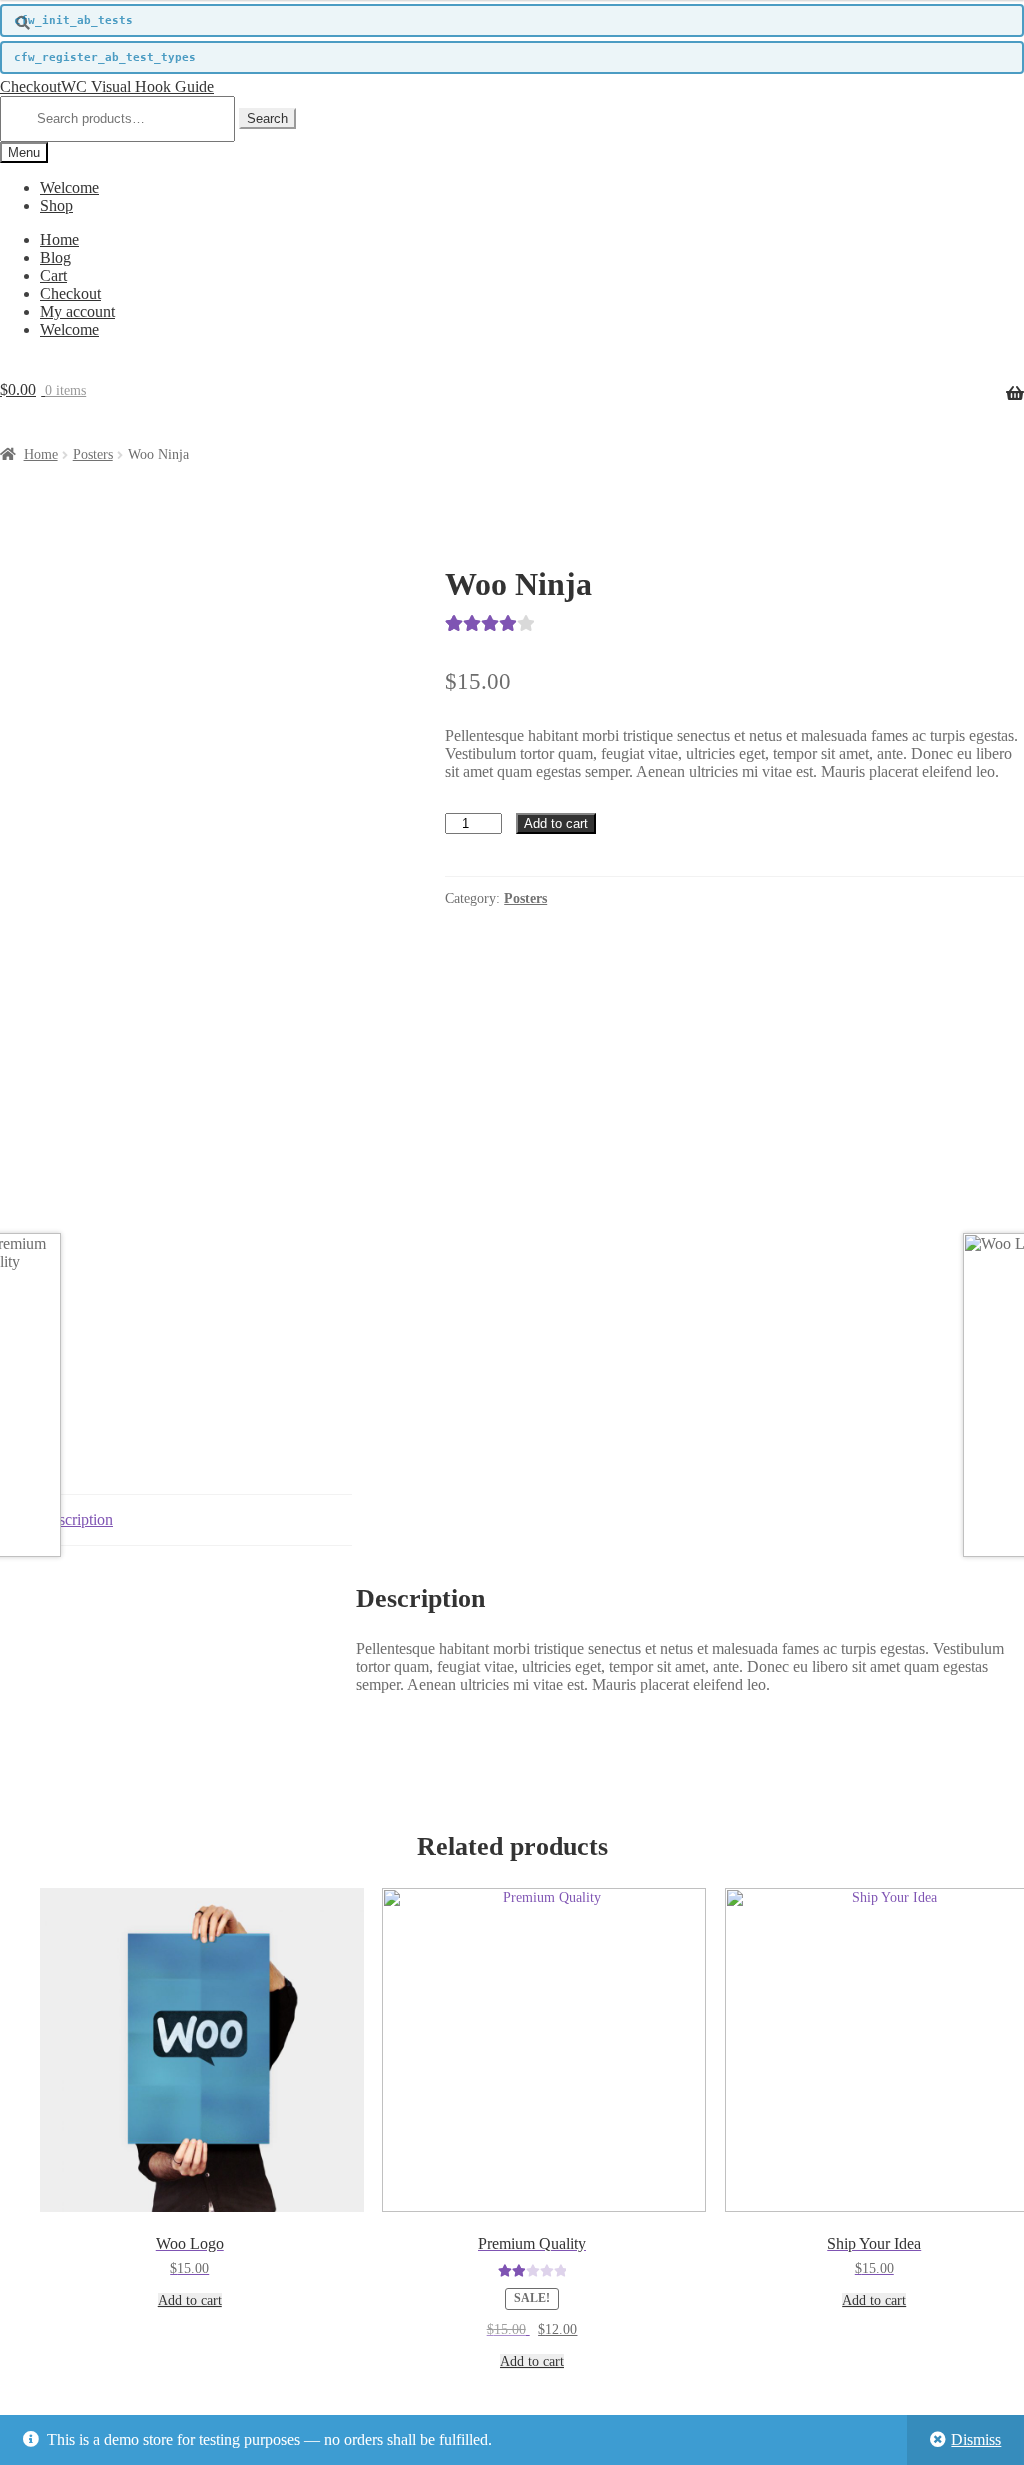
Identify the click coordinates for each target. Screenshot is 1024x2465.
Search (267, 118)
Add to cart (556, 823)
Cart (53, 275)
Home (59, 239)
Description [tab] (76, 1519)
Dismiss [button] (976, 2439)
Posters (93, 454)
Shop (56, 205)
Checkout (70, 293)
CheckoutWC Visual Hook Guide (107, 86)
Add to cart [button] (190, 2300)
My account (77, 311)
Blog (55, 257)
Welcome (69, 187)
